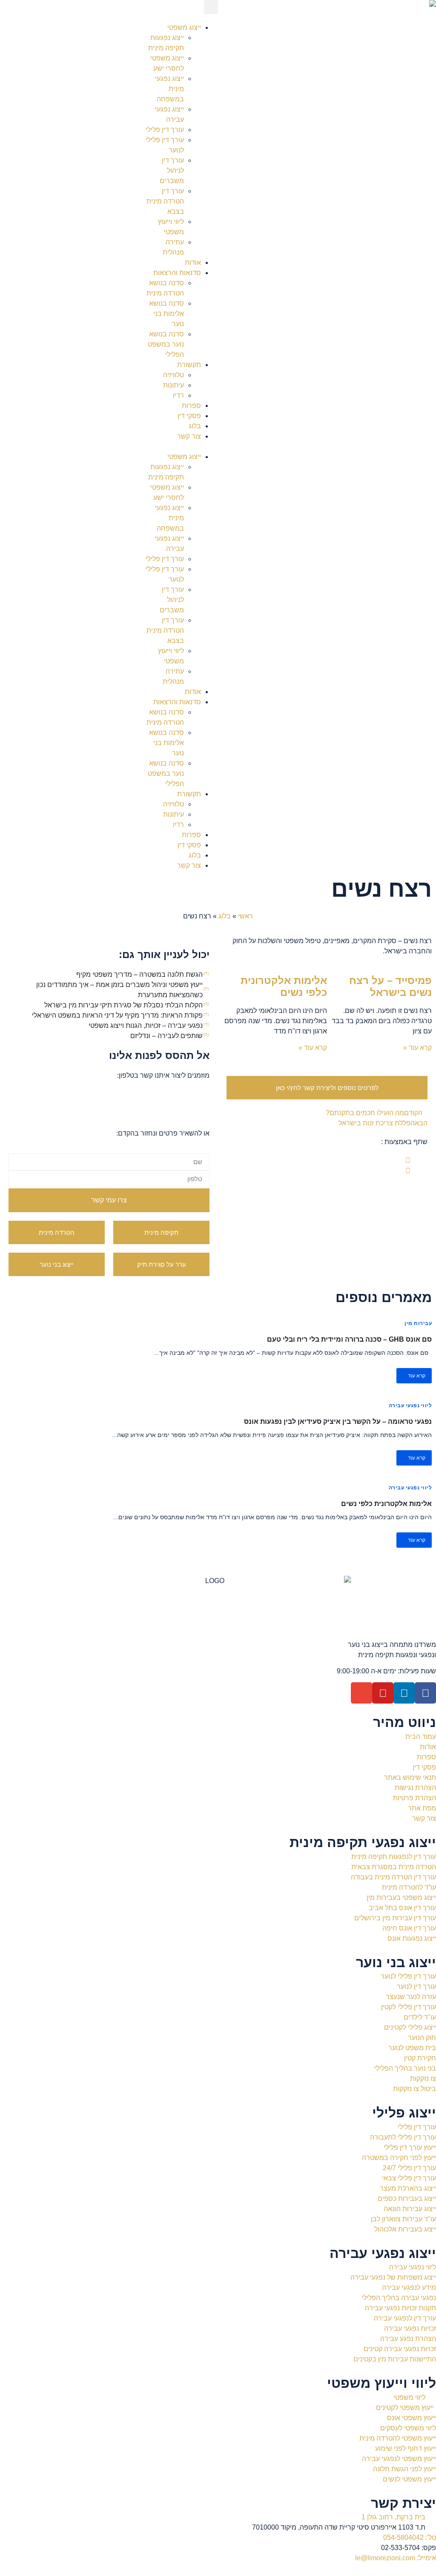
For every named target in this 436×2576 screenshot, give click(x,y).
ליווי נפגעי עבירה (410, 1406)
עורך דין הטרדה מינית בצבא (165, 201)
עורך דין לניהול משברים (172, 171)
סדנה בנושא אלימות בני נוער (166, 314)
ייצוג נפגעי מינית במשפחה (169, 89)
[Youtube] (383, 1693)
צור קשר (189, 436)
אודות (193, 262)
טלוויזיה (174, 375)
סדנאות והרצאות (177, 273)
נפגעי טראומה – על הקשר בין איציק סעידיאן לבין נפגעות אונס (338, 1421)
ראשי (245, 916)
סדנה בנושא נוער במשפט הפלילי (166, 344)
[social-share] (318, 1161)
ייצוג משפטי (184, 27)
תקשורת (189, 365)
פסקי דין (189, 416)
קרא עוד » (417, 1048)
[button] (211, 7)
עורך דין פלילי (165, 130)
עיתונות (174, 385)
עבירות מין (418, 1323)
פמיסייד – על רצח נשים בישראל (390, 987)
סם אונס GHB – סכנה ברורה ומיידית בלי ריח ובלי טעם (349, 1339)
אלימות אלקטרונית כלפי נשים (284, 987)
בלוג (195, 426)
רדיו (178, 395)
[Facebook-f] (425, 1693)
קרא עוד (416, 1376)
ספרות (191, 406)
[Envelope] (361, 1693)
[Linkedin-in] (404, 1693)
